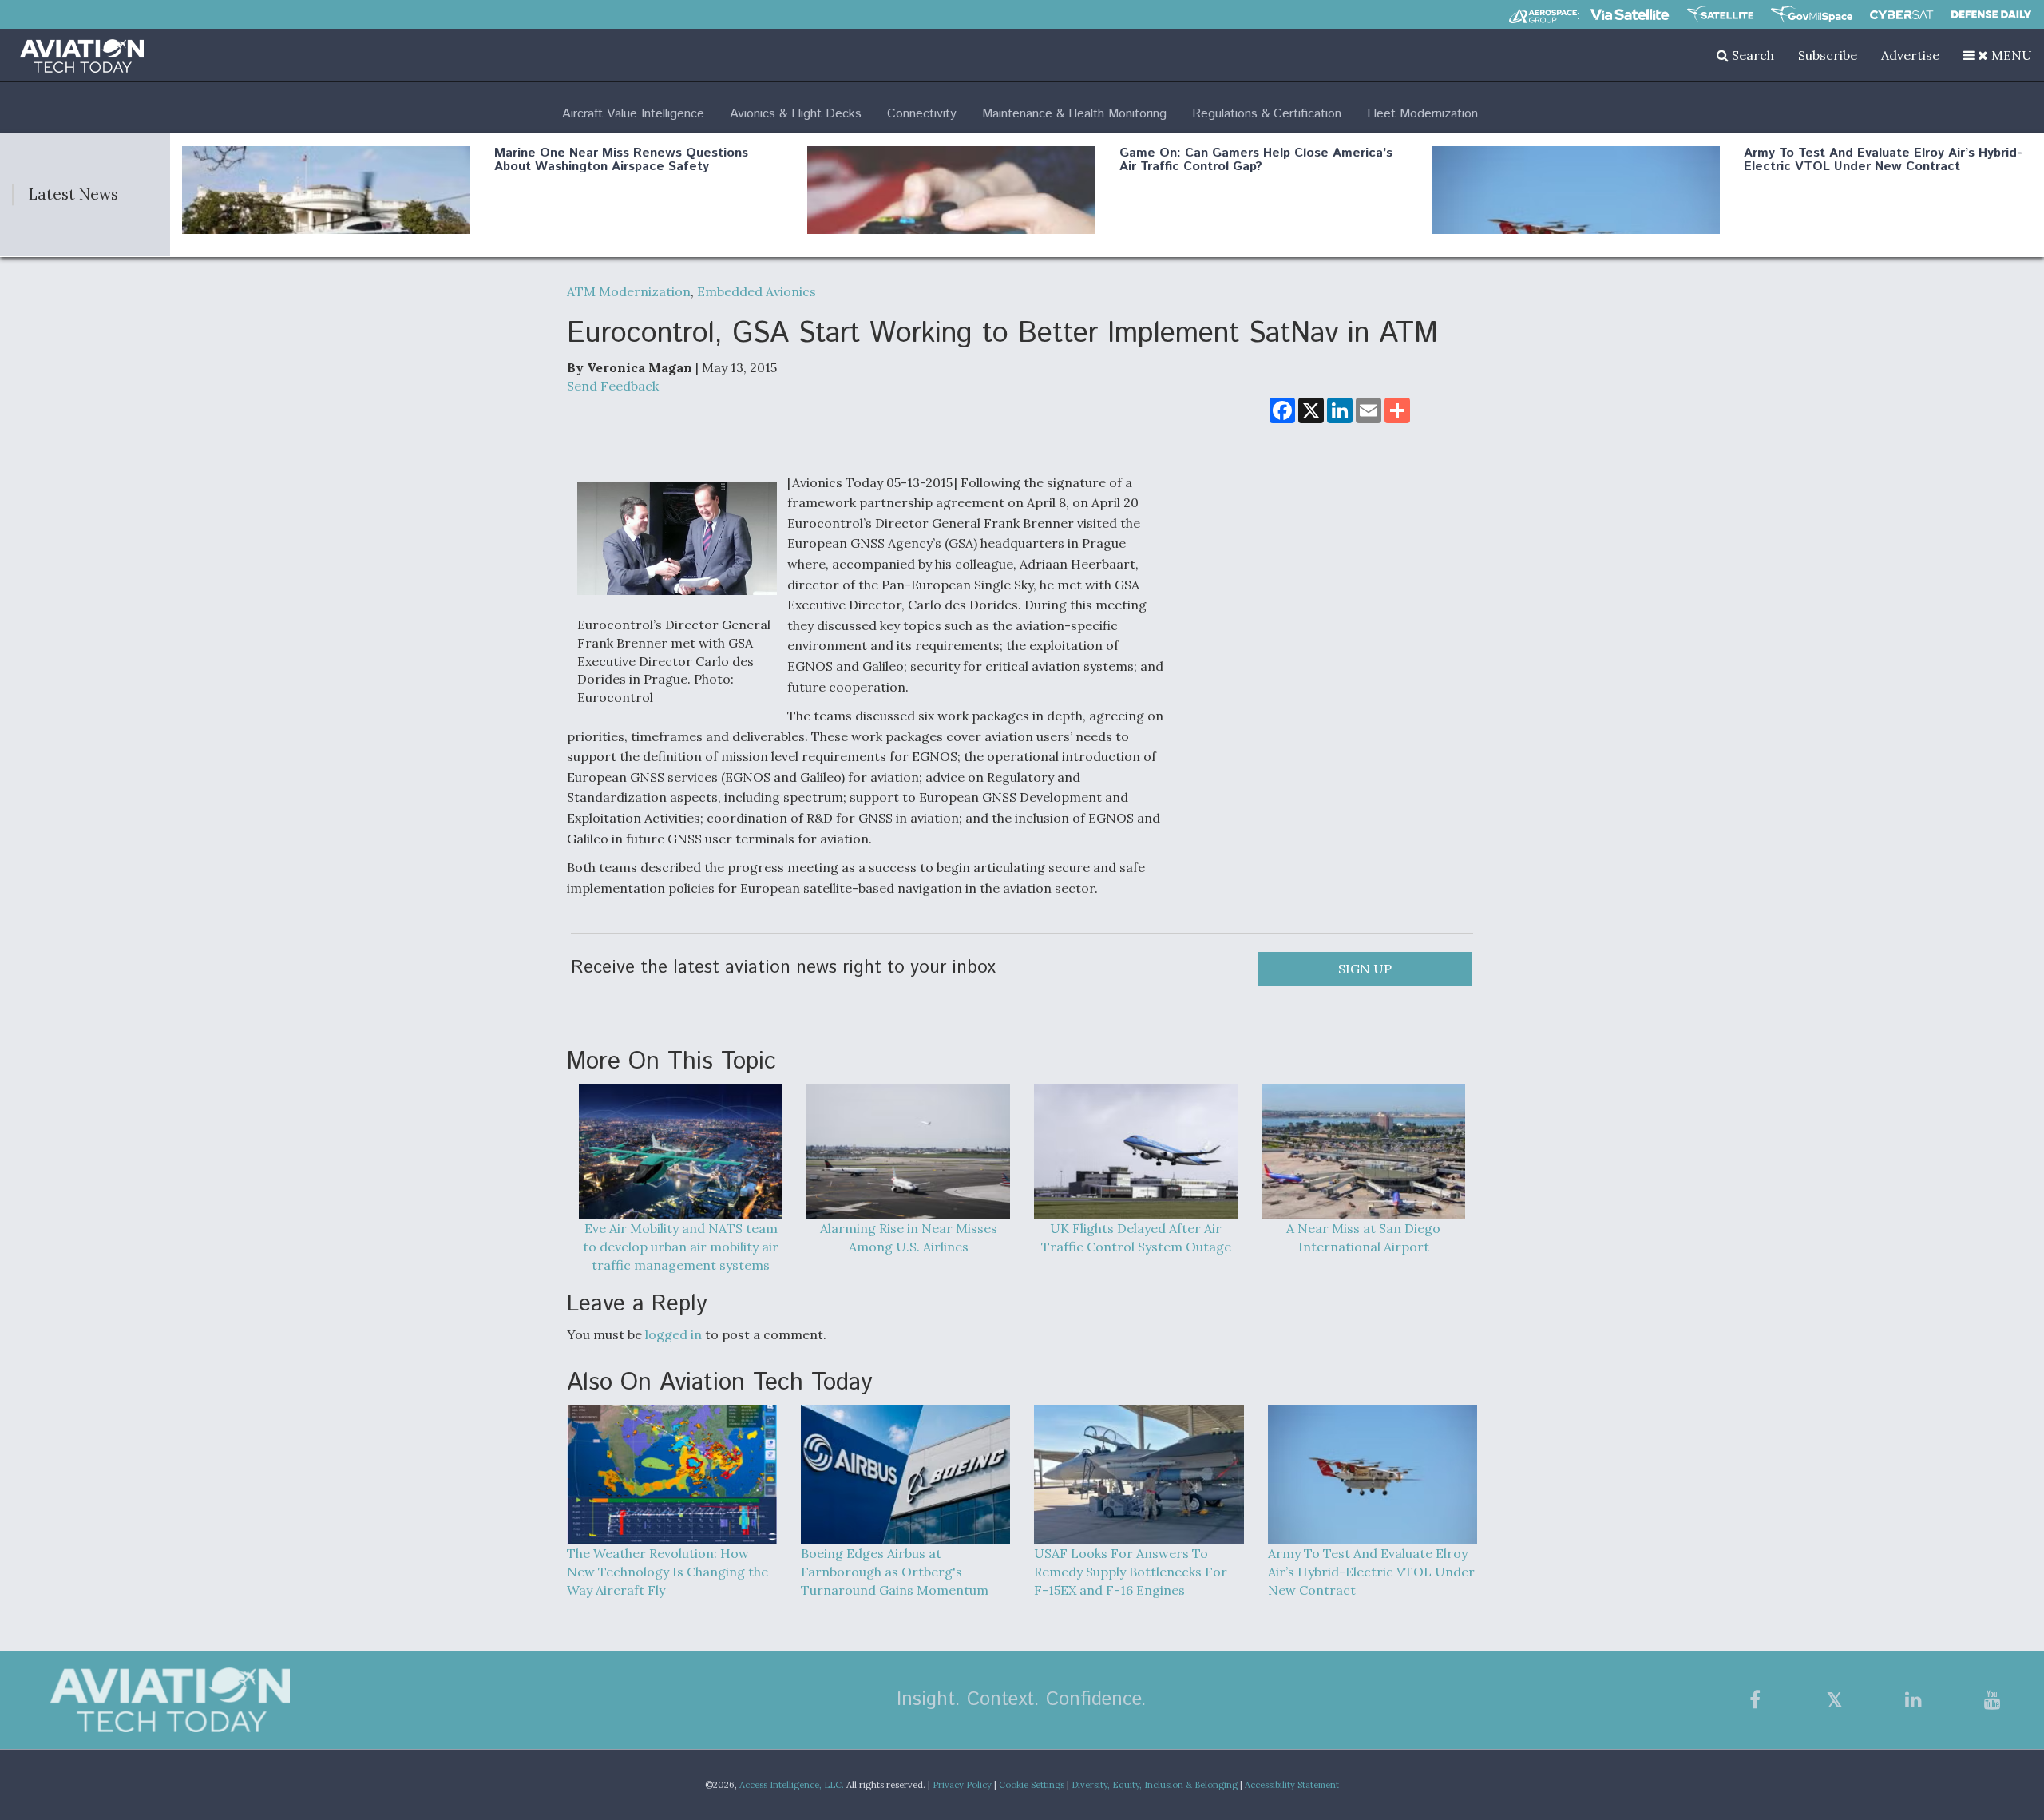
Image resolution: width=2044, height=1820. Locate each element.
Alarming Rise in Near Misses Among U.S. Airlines (909, 1237)
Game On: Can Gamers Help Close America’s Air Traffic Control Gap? (1256, 160)
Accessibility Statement (1292, 1785)
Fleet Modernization (1422, 114)
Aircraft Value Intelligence (633, 114)
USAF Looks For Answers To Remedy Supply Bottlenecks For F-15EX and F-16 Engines (1131, 1572)
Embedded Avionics (757, 291)
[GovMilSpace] (1812, 14)
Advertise (1910, 55)
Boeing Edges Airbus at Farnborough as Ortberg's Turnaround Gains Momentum (895, 1572)
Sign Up (1365, 969)
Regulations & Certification (1267, 114)
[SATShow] (1720, 14)
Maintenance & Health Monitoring (1074, 114)
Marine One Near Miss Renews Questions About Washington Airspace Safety (621, 160)
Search (1751, 55)
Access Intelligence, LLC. (792, 1785)
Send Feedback (613, 386)
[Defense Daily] (1991, 14)
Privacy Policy (962, 1785)
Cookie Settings (1032, 1785)
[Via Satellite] (1630, 14)
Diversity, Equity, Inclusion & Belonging (1155, 1785)
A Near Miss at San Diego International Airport (1363, 1237)
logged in (673, 1334)
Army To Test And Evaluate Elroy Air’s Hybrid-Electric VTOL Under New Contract (1883, 160)
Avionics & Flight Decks (796, 114)
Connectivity (922, 114)
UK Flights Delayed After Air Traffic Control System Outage (1136, 1237)
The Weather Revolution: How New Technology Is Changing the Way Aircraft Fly (667, 1572)
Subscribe (1828, 55)
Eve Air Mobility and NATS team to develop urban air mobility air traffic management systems (681, 1247)
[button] (1998, 55)
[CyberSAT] (1901, 15)
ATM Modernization (629, 291)
